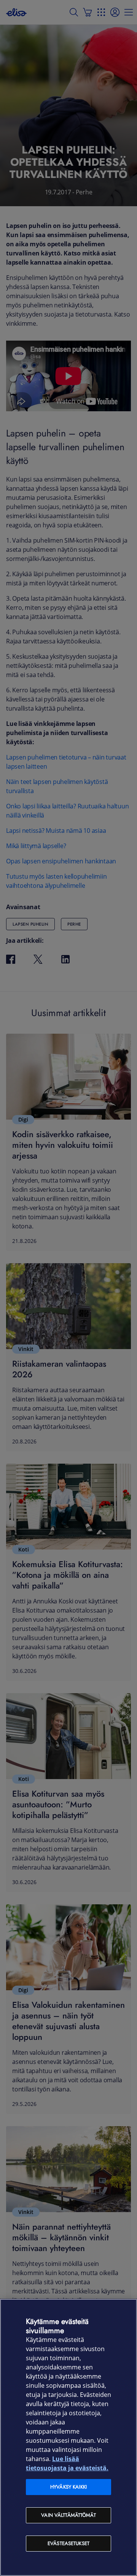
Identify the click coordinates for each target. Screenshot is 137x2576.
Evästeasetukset (68, 2543)
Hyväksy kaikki (68, 2487)
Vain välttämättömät (68, 2515)
